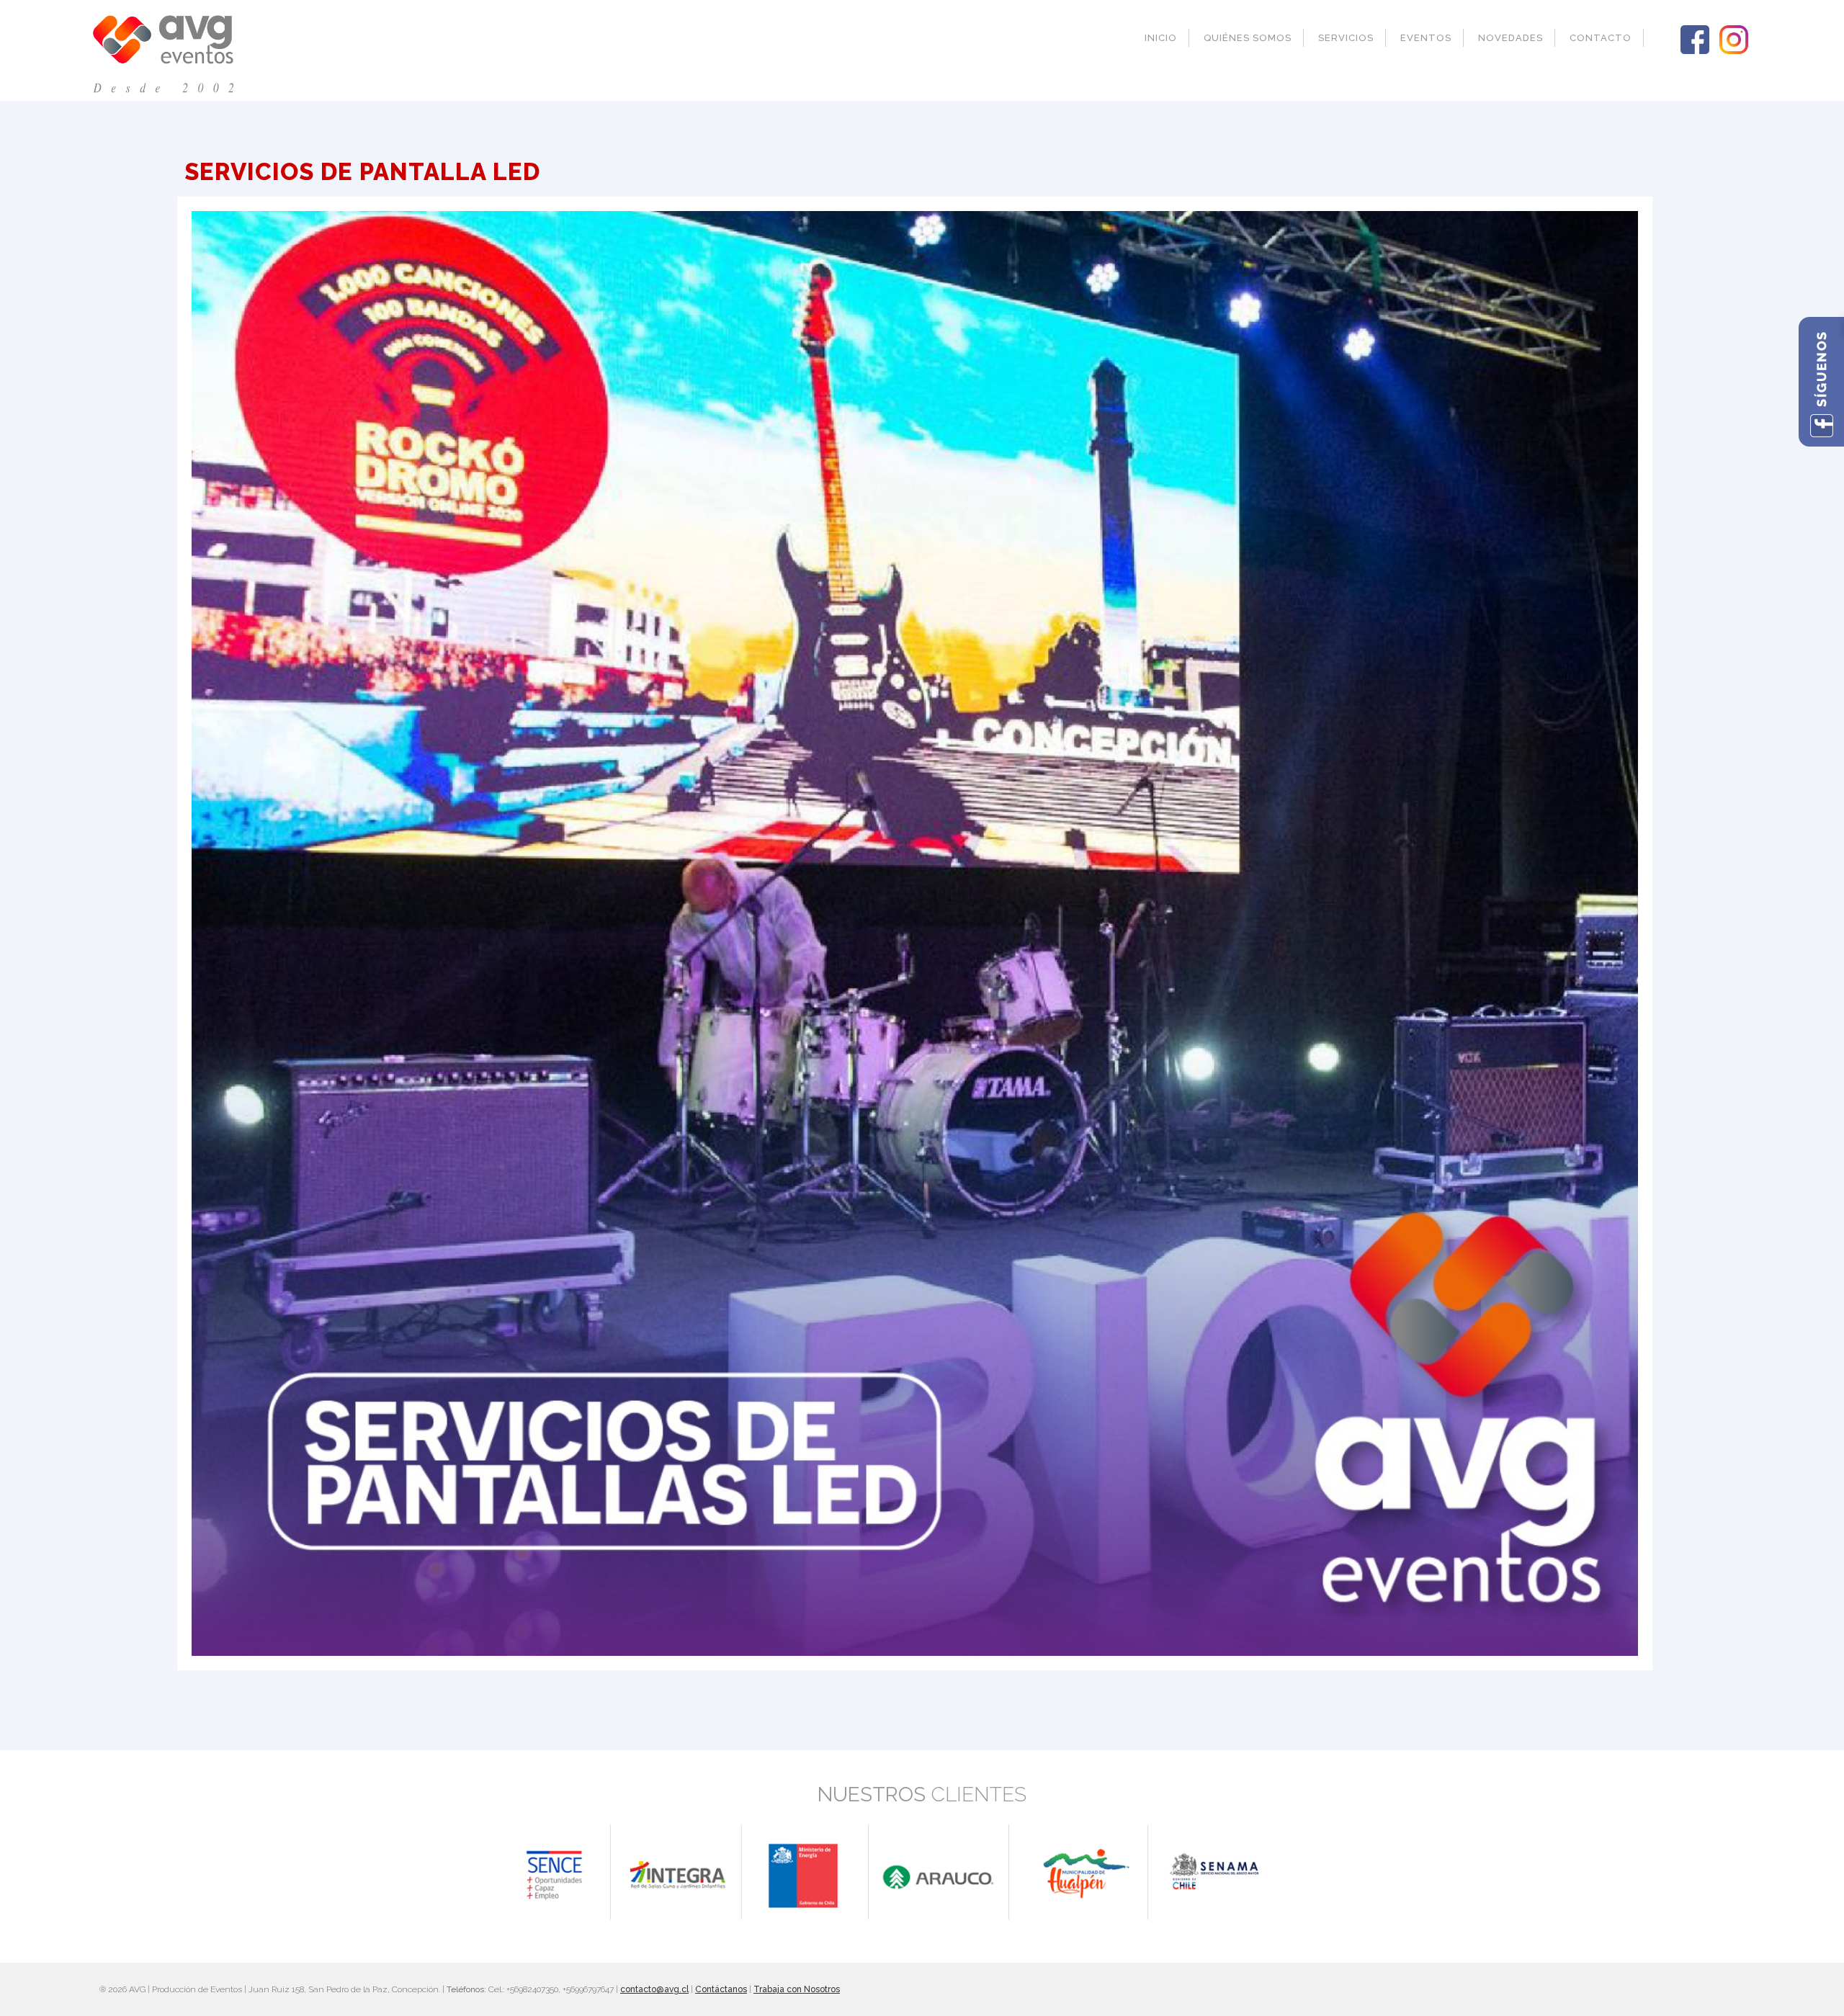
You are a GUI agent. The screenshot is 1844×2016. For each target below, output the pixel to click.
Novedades (1510, 38)
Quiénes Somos (1248, 38)
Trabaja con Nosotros (797, 1989)
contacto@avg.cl (654, 1989)
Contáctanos (721, 1989)
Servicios (1346, 38)
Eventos (1426, 38)
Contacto (1601, 38)
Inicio (1161, 38)
